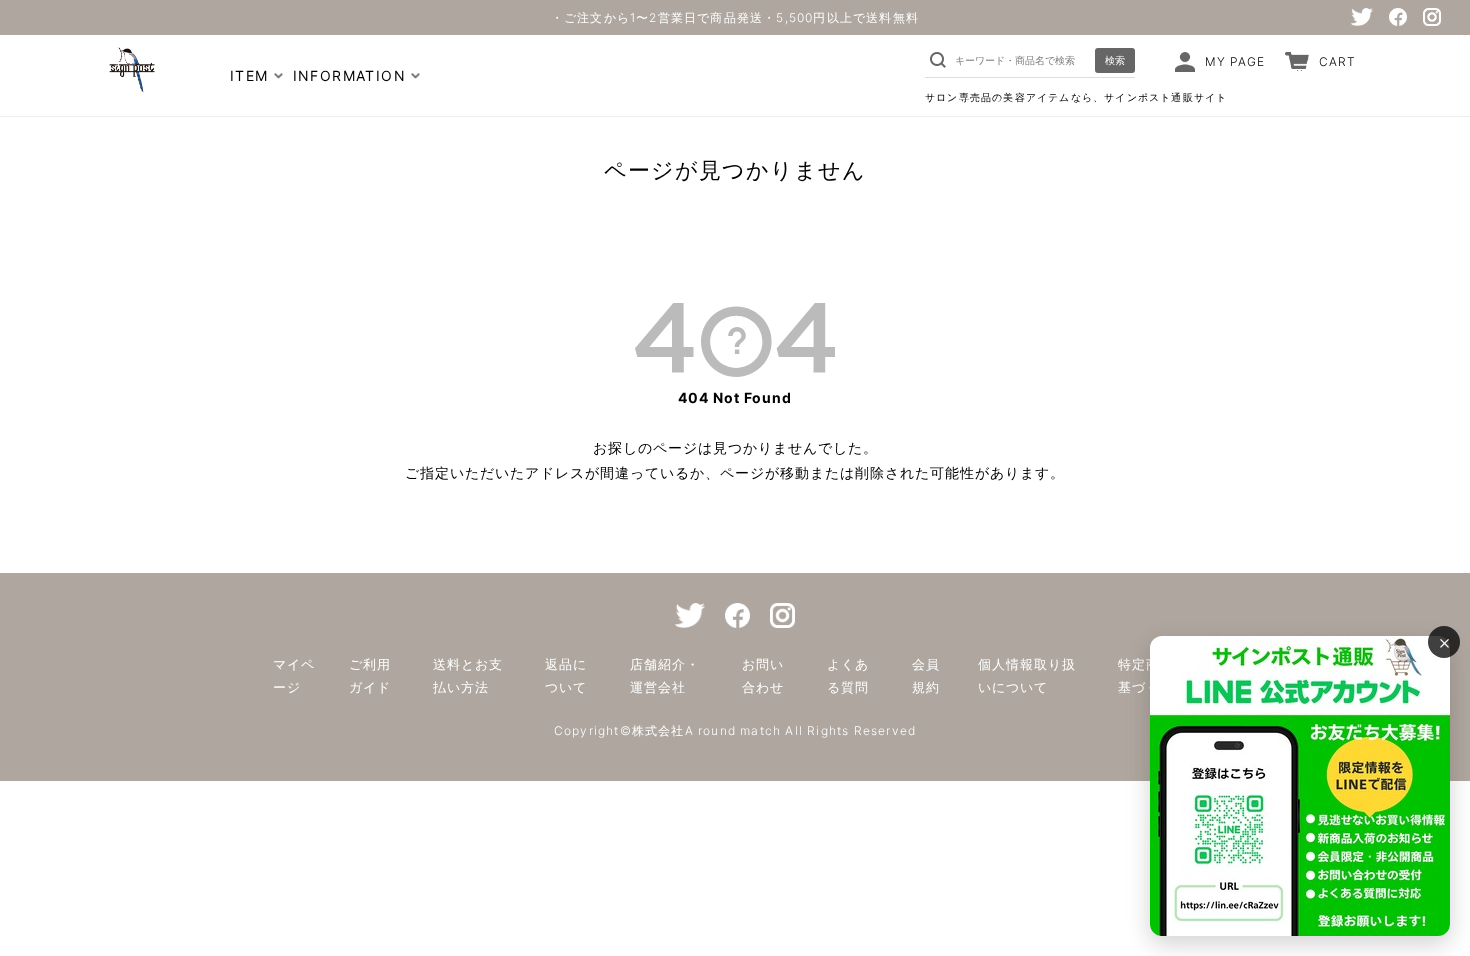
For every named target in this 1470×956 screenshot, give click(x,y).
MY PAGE (1235, 61)
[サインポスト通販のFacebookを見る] (1398, 17)
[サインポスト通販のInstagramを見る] (1432, 17)
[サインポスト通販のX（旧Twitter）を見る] (1362, 17)
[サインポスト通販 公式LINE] (1300, 786)
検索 (1115, 60)
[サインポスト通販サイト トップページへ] (130, 82)
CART (1337, 61)
